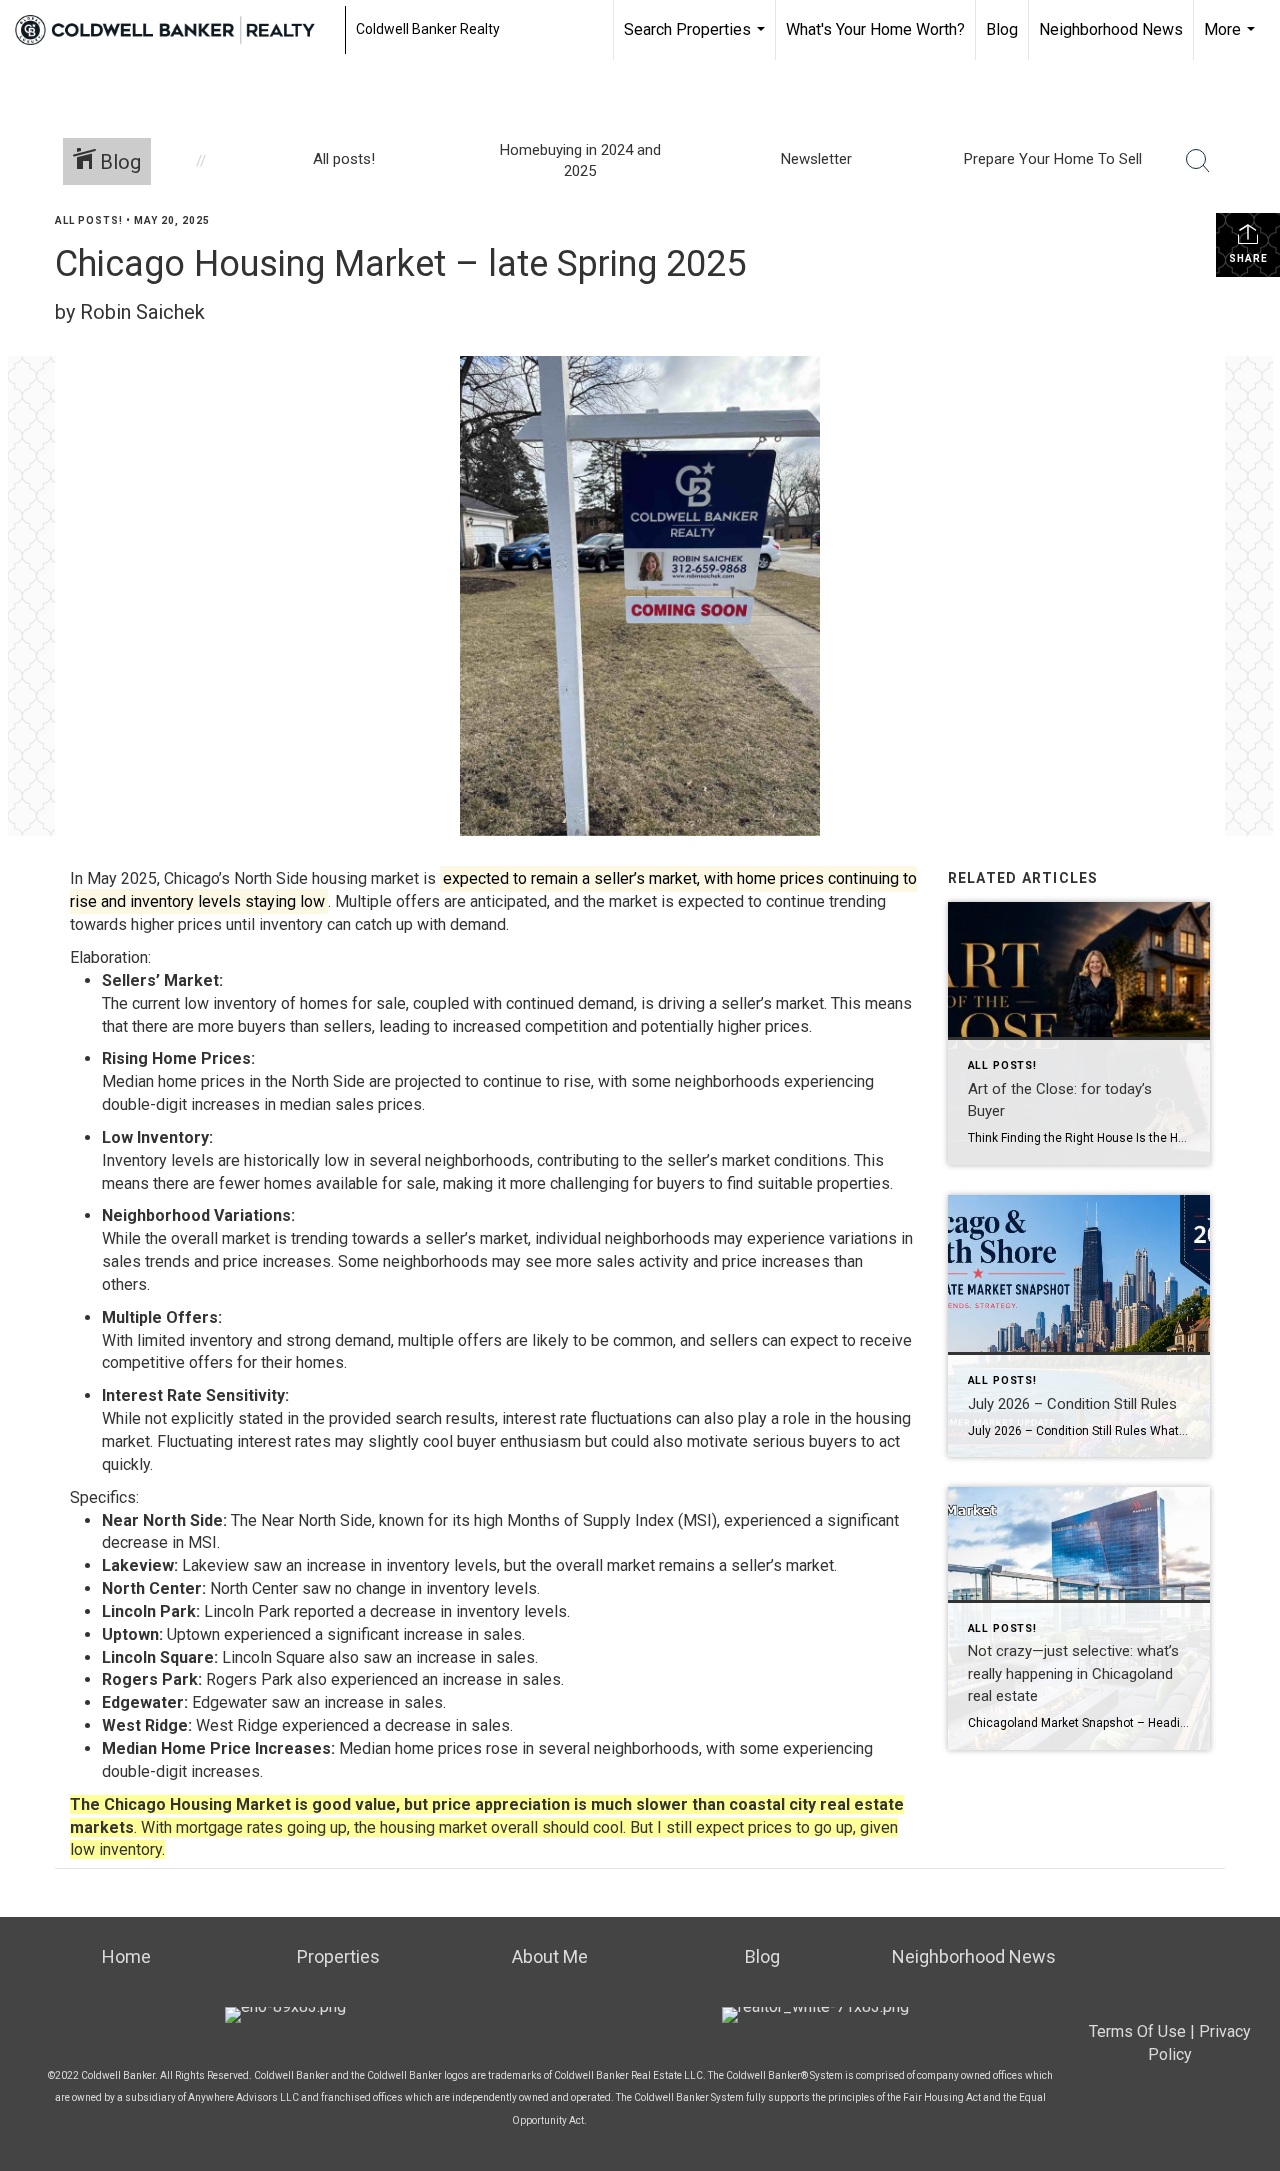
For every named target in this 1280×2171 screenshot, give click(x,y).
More (1232, 40)
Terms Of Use (1137, 2031)
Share (1248, 258)
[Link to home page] (175, 30)
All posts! (89, 220)
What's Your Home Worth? (875, 29)
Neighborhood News (1111, 29)
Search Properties (697, 40)
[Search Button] (1198, 161)
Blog (1002, 29)
